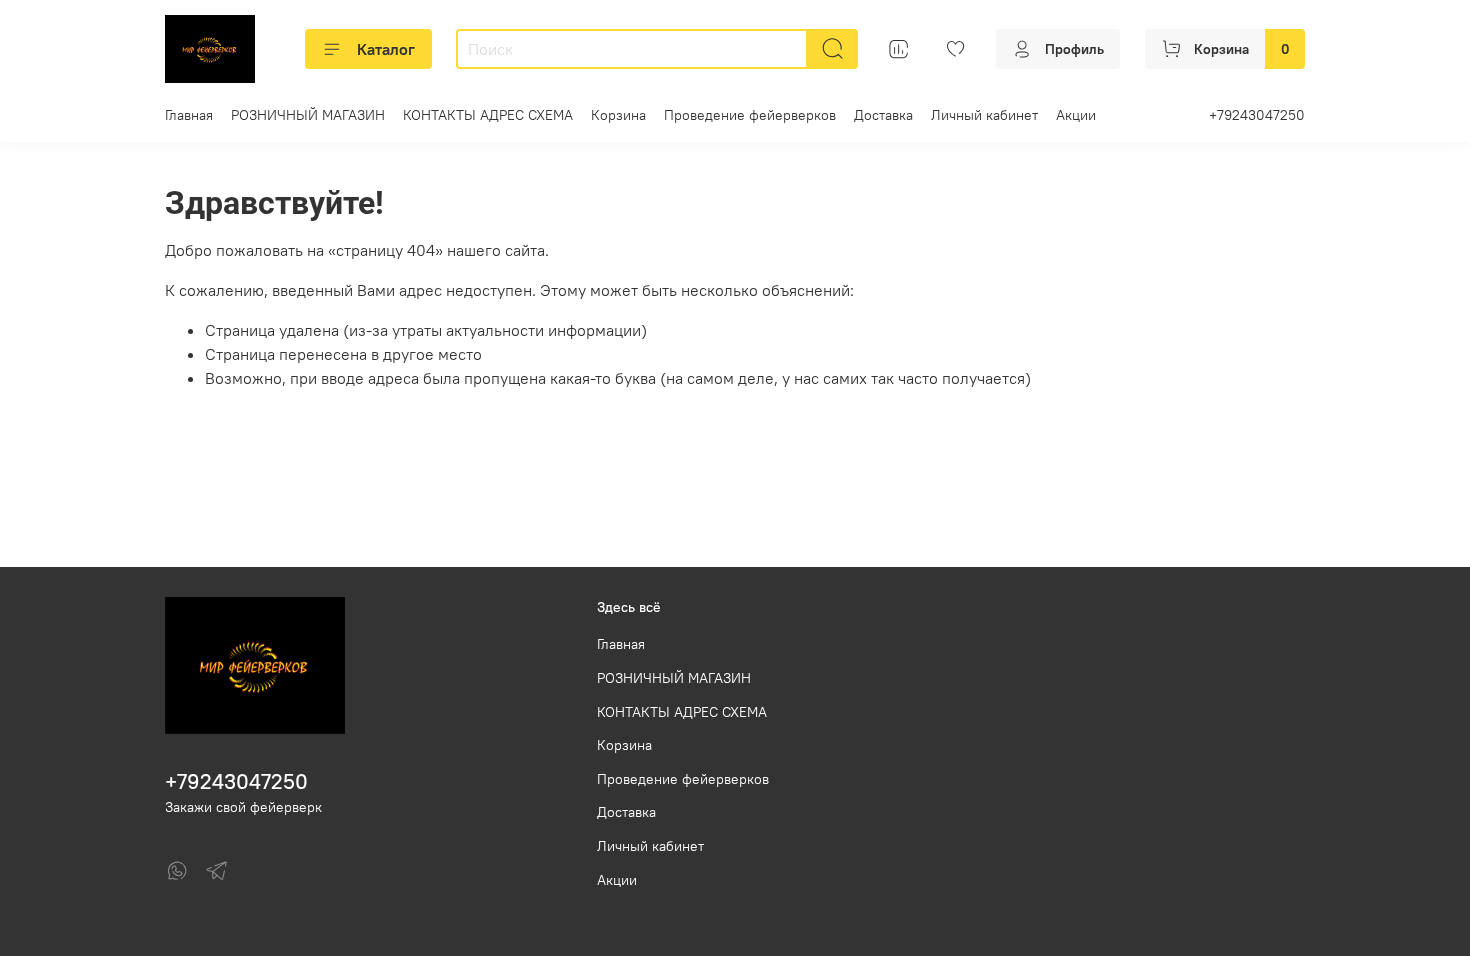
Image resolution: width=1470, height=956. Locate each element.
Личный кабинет (984, 115)
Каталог (386, 49)
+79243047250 (1257, 115)
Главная (189, 115)
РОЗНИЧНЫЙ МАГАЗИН (308, 115)
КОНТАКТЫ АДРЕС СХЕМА (488, 115)
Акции (1076, 115)
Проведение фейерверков (750, 115)
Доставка (883, 115)
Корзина (618, 115)
